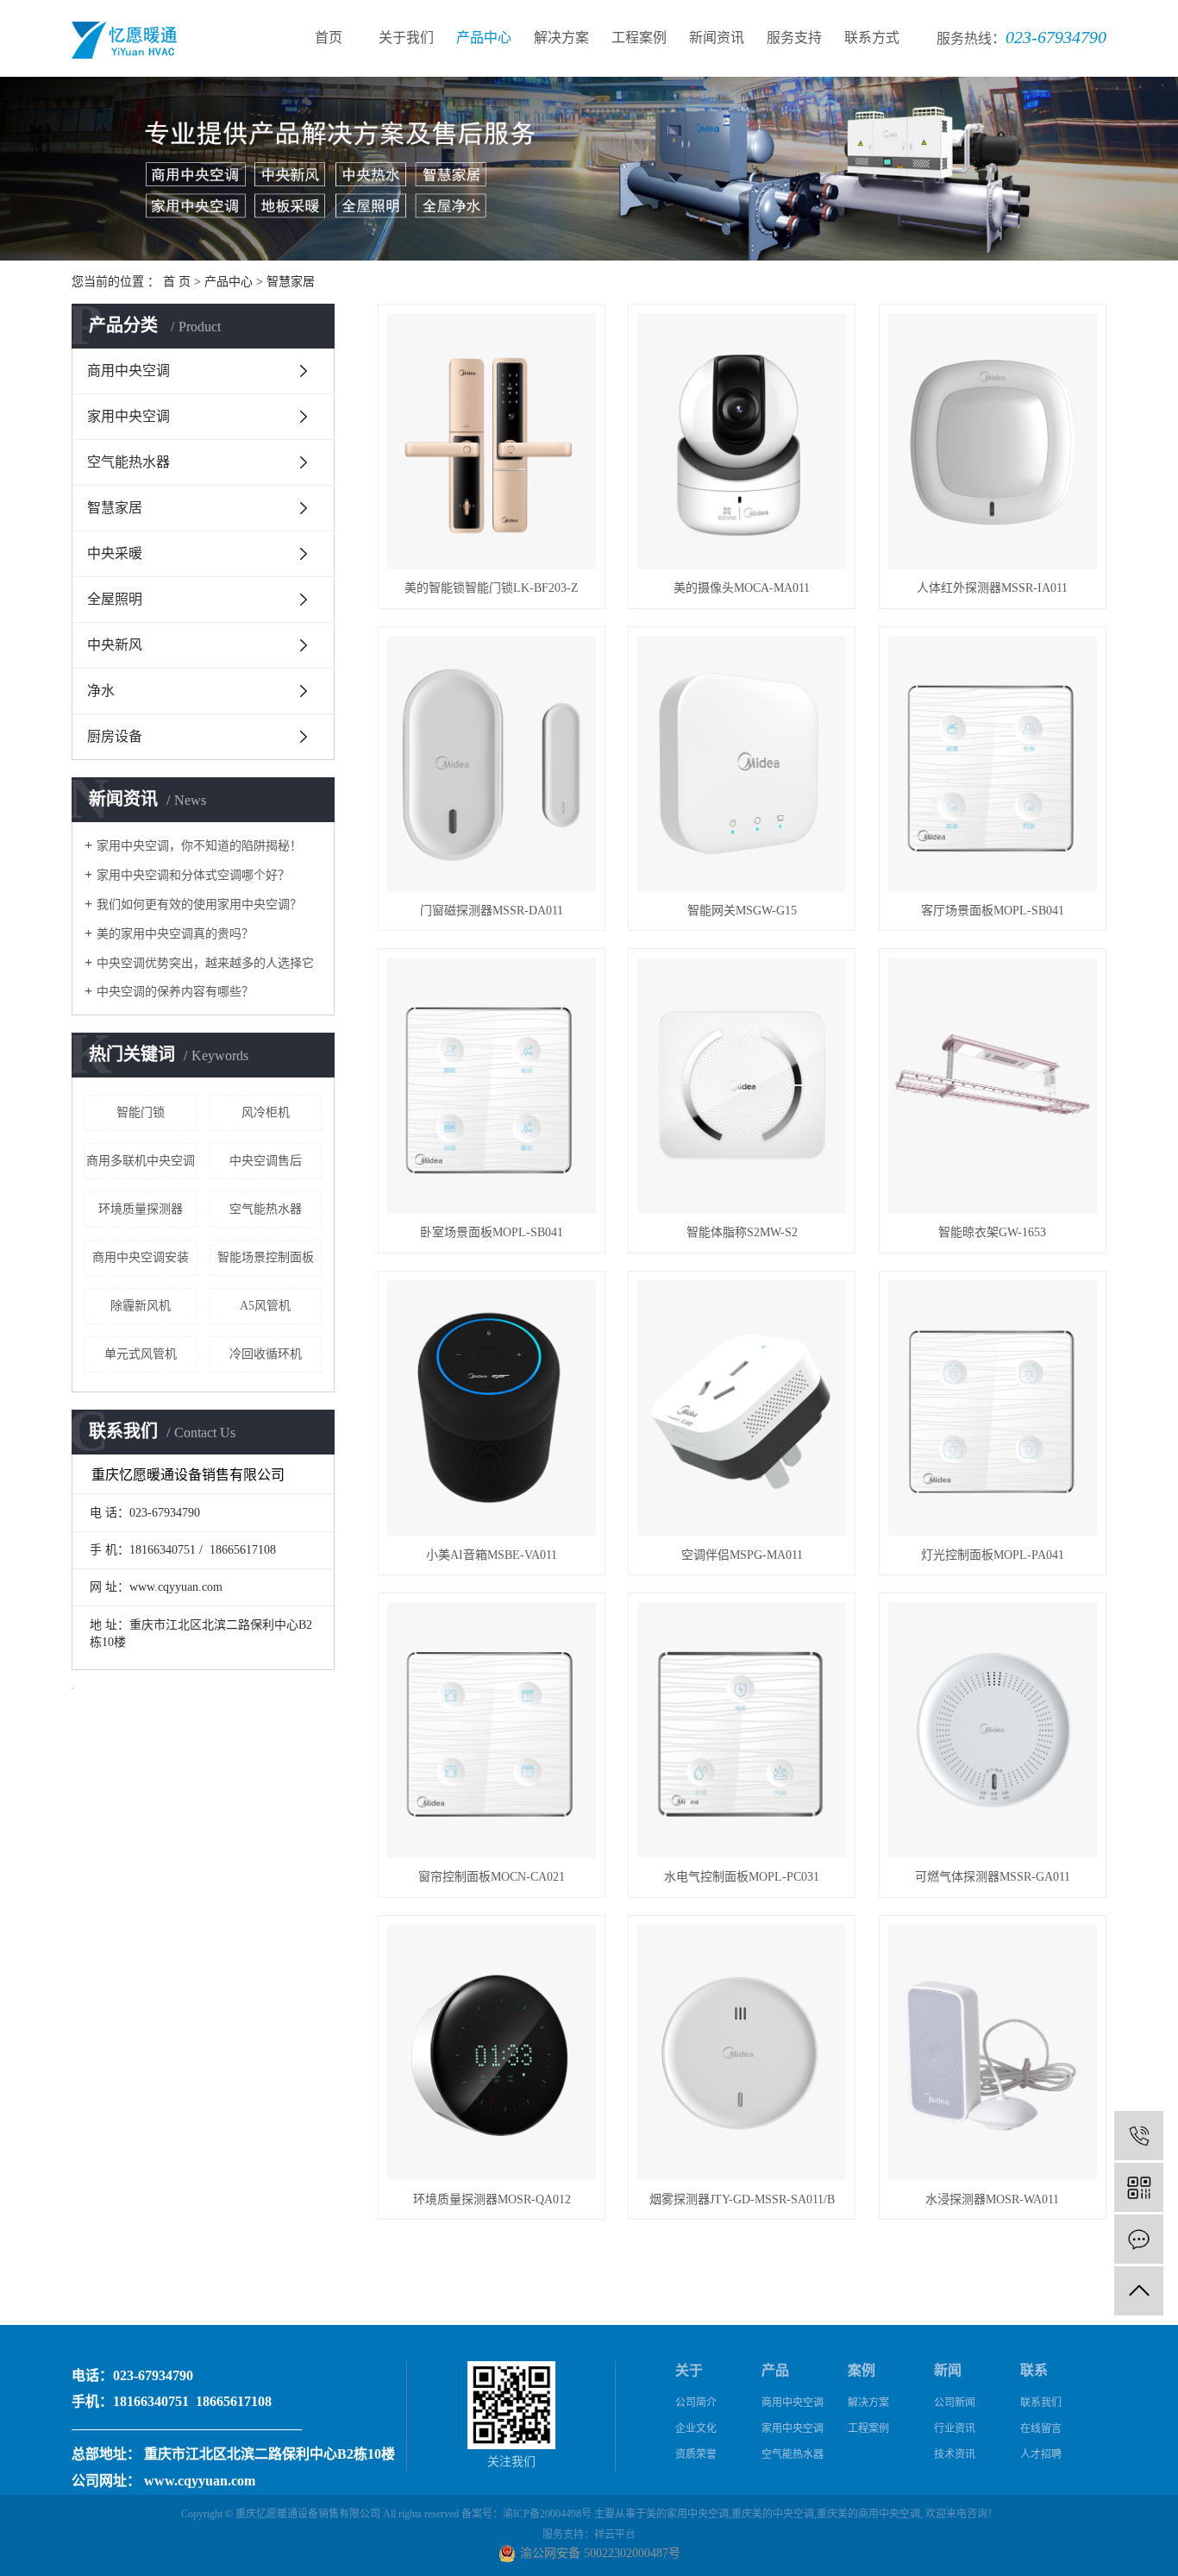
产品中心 (484, 38)
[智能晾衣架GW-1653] (993, 1086)
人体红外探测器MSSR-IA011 (992, 588)
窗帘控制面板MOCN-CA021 (492, 1877)
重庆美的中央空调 (773, 2514)
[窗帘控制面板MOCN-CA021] (492, 1730)
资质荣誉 (696, 2454)
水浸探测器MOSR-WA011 (992, 2199)
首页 (329, 38)
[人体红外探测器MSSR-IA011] (993, 441)
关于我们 (406, 38)
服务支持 (794, 38)
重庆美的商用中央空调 (868, 2514)
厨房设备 (115, 736)
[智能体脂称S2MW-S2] (742, 1086)
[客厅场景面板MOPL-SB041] (993, 764)
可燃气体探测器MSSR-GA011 (993, 1877)
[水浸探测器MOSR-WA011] (993, 2053)
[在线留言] (1139, 2239)
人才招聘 (1041, 2454)
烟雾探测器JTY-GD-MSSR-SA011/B (742, 2199)
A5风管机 (265, 1306)
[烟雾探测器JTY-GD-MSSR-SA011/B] (742, 2053)
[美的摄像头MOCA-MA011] (742, 441)
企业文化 (696, 2428)
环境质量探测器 (141, 1209)
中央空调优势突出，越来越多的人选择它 (205, 963)
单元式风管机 (141, 1354)
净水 (101, 691)
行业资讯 (955, 2428)
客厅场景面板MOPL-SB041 (993, 911)
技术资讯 (955, 2454)
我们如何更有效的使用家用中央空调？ (199, 905)
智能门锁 (141, 1112)
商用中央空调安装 (141, 1257)
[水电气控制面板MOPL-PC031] (742, 1730)
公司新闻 (955, 2403)
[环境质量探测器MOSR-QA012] (492, 2053)
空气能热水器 (128, 462)
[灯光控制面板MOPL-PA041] (993, 1408)
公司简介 (696, 2403)
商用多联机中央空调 (141, 1161)
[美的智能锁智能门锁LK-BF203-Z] (492, 441)
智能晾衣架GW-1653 (992, 1232)
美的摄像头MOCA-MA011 (742, 588)
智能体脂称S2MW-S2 (742, 1232)
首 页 (177, 282)
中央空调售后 (266, 1161)
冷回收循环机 (266, 1354)
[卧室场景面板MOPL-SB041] (492, 1086)
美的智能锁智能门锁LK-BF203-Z (492, 588)
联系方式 (872, 38)
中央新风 (115, 645)
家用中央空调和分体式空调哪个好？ (193, 875)
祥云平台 (615, 2535)
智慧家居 (291, 282)
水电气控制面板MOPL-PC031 (742, 1877)
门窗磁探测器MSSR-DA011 (492, 911)
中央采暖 (115, 553)
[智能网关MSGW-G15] (742, 764)
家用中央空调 (128, 416)
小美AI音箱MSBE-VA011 (492, 1555)
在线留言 (1041, 2428)
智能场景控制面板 (266, 1257)
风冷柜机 (266, 1112)
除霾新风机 (141, 1306)
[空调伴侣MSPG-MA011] (742, 1408)
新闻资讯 (717, 38)
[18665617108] (1139, 2136)
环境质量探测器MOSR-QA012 (492, 2199)
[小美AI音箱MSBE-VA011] (492, 1408)
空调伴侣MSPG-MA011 (742, 1555)
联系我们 (1041, 2403)
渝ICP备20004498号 (547, 2514)
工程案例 (639, 38)
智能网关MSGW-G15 (742, 911)
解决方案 (561, 38)
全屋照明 (115, 599)
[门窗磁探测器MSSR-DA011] (492, 764)
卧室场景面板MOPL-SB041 (492, 1232)
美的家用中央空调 (687, 2514)
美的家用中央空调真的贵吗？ (175, 934)
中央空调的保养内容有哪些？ (175, 992)
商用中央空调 (128, 371)
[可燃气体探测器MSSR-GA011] (993, 1730)
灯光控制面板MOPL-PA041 (993, 1555)
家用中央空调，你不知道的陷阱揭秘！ (199, 846)
